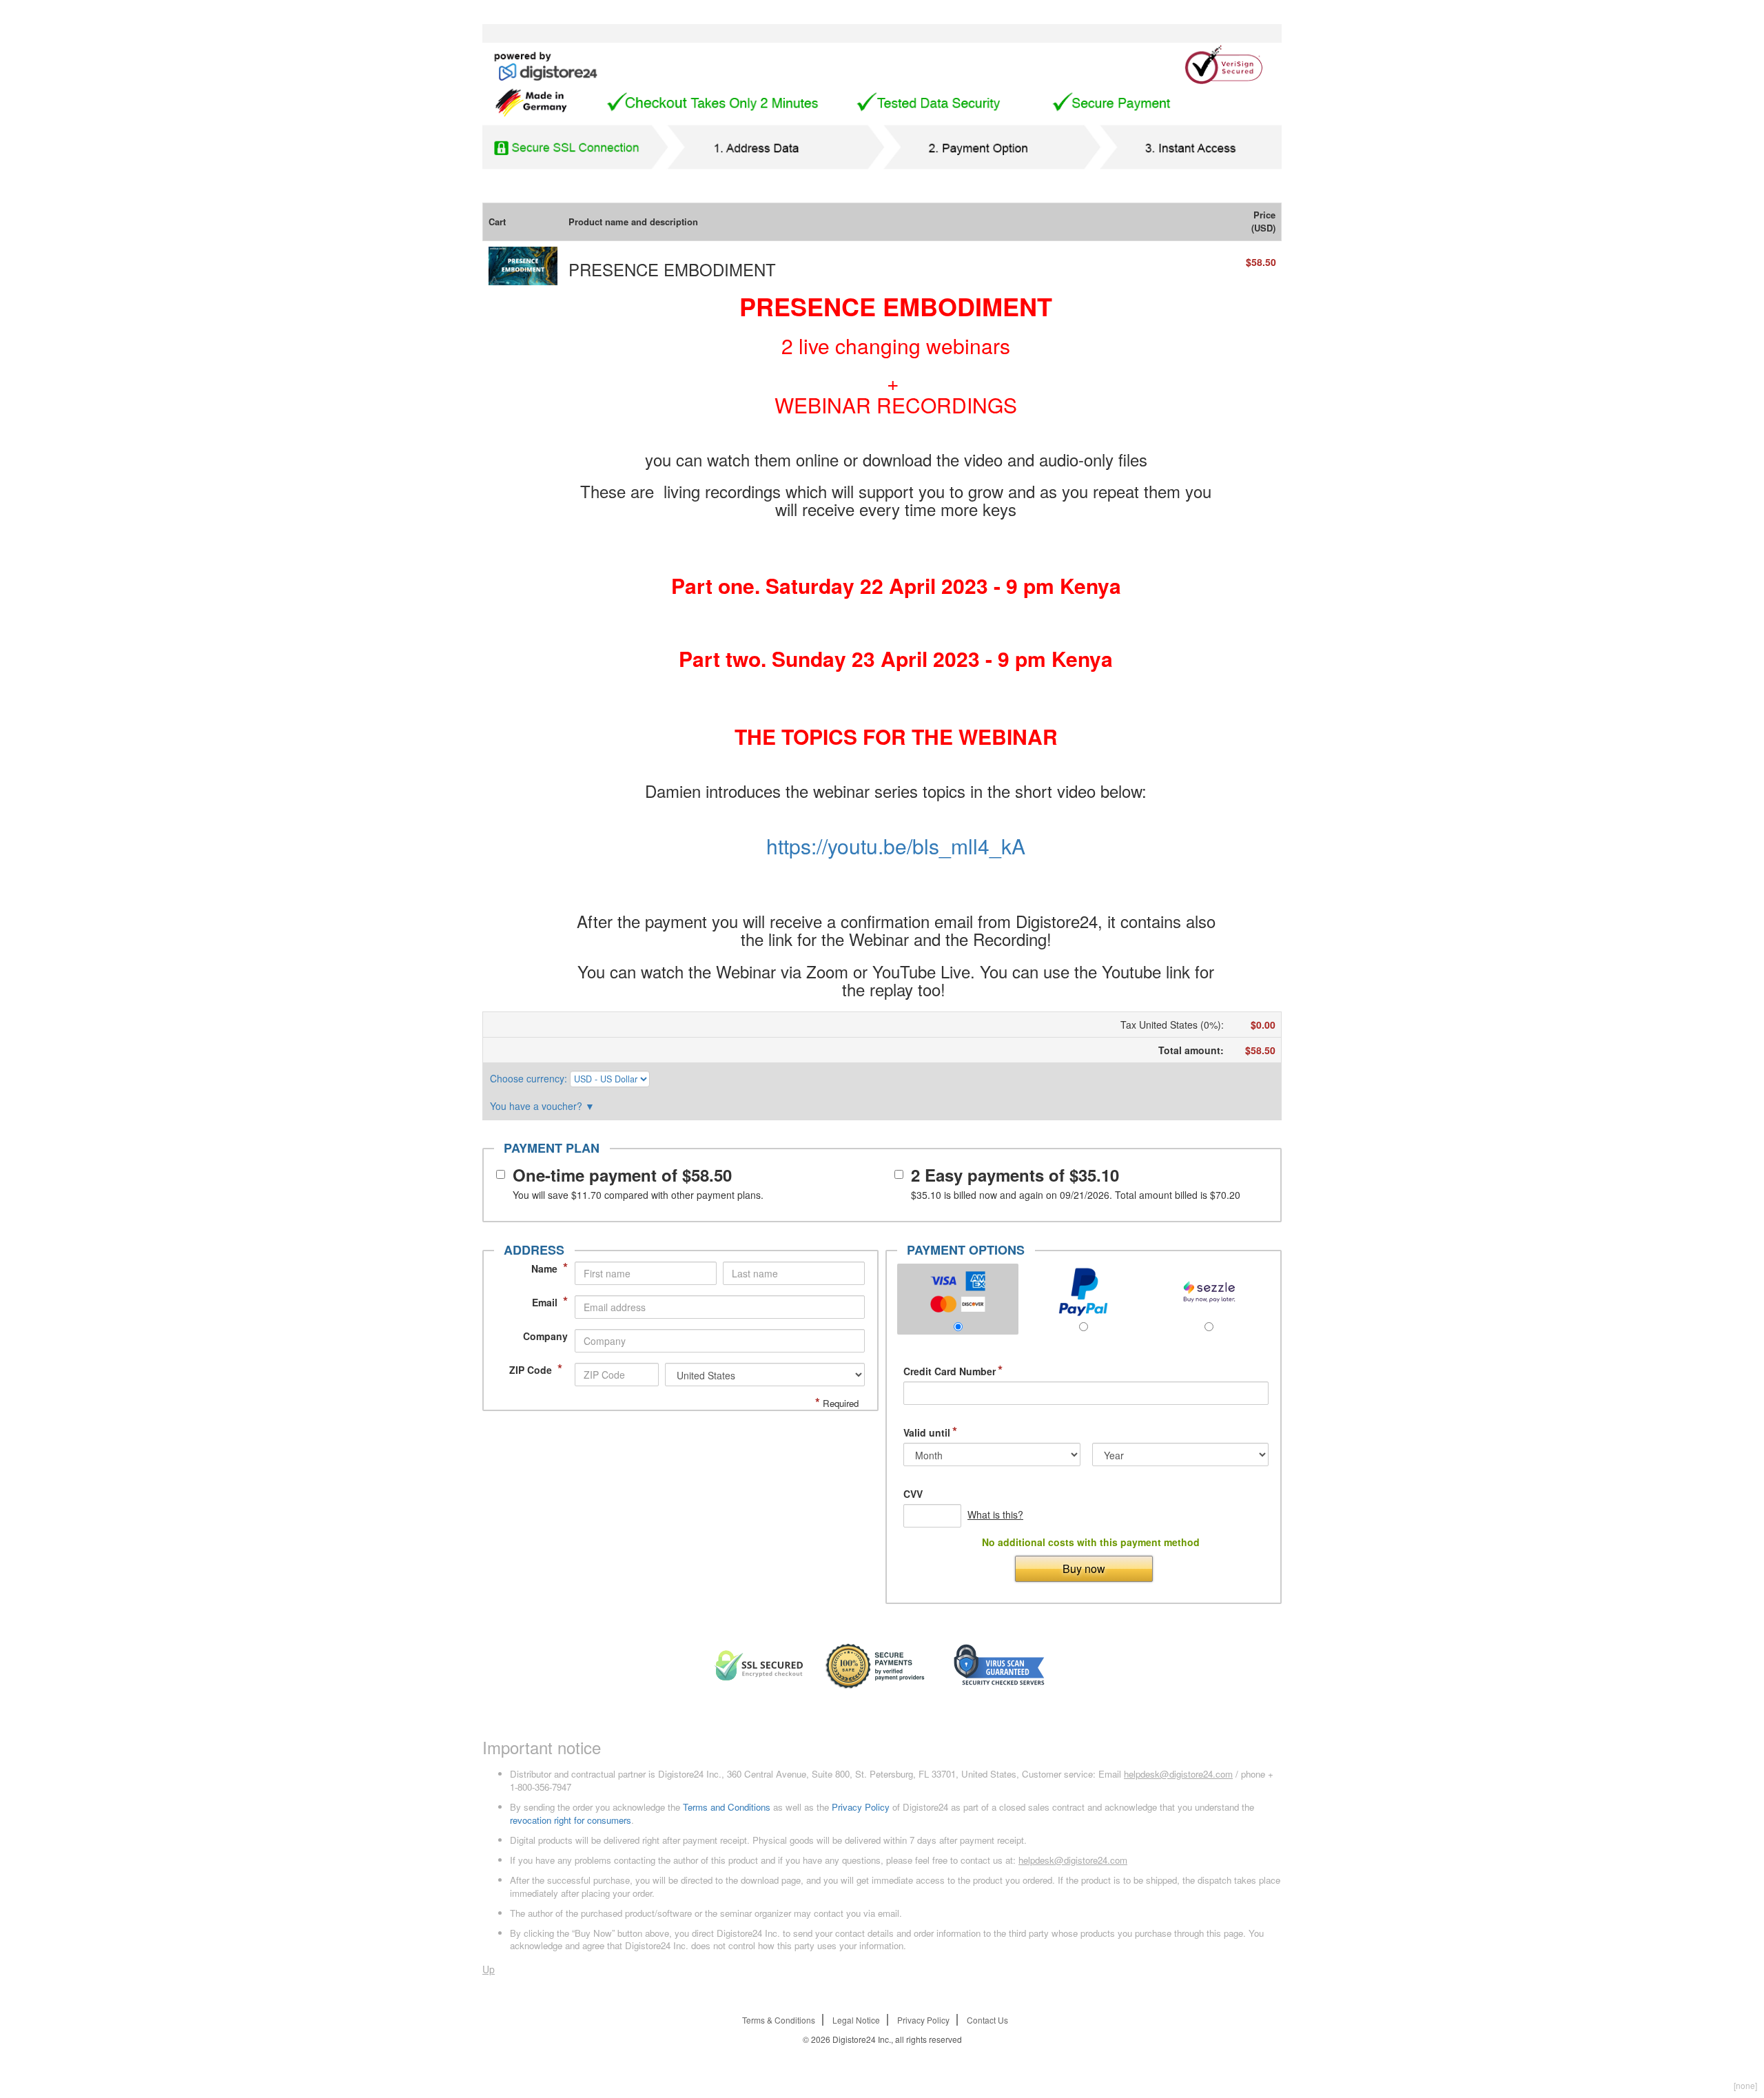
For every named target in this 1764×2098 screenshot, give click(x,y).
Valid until (930, 1432)
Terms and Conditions (727, 1807)
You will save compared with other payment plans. (638, 1195)
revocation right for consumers (571, 1820)
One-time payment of (622, 1175)
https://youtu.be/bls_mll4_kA (896, 846)
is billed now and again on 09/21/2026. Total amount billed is (1076, 1195)
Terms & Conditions (779, 2020)
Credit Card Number (953, 1371)
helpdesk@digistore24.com (1178, 1774)
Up (489, 1969)
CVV (913, 1494)
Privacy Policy (861, 1807)
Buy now (1084, 1569)
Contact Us (987, 2020)
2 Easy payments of (1015, 1175)
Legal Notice (856, 2020)
